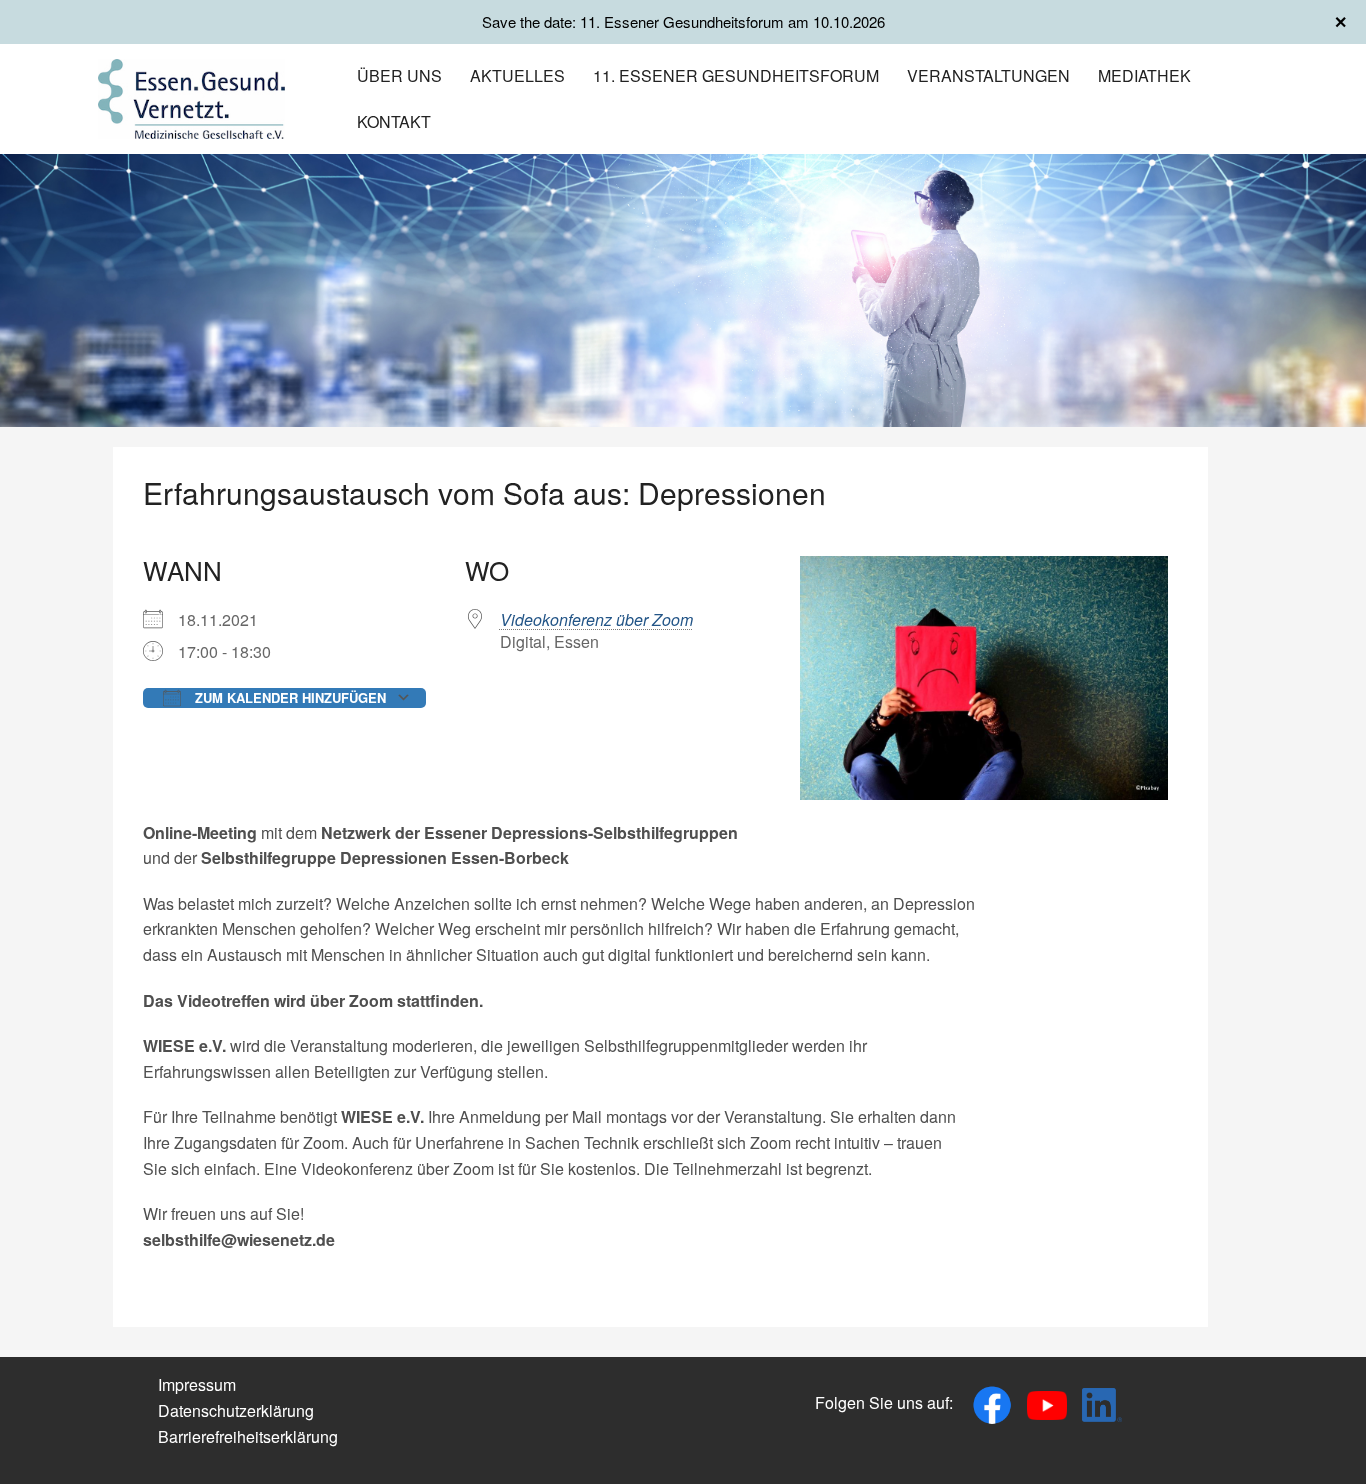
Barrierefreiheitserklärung (248, 1436)
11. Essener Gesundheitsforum (736, 75)
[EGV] (191, 96)
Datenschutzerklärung (236, 1410)
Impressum (197, 1384)
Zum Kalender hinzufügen (288, 697)
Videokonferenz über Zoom (596, 619)
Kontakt (394, 121)
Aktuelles (517, 75)
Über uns (399, 75)
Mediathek (1144, 75)
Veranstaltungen (988, 75)
